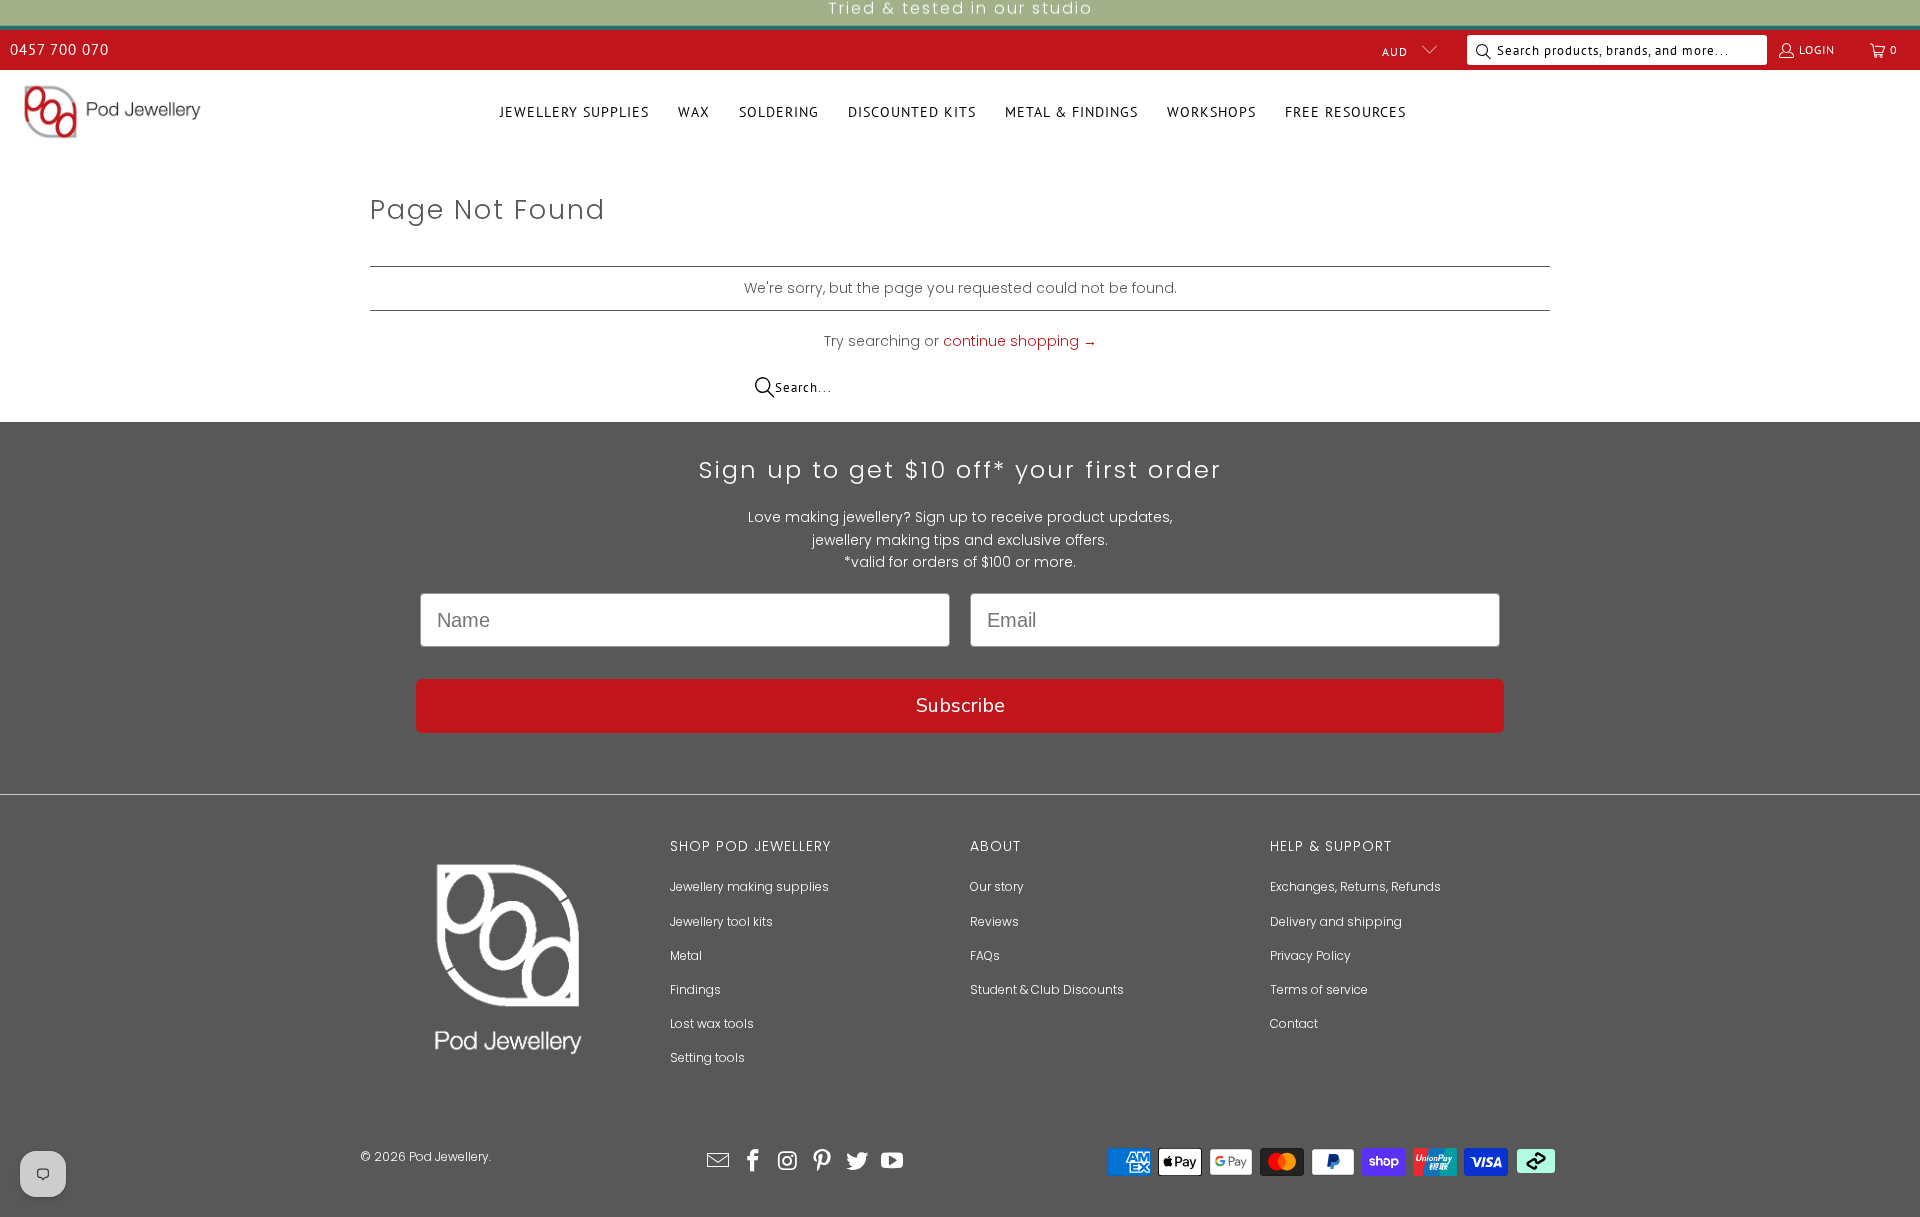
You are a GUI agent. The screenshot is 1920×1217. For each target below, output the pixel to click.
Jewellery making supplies (749, 886)
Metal (686, 955)
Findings (695, 989)
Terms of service (1319, 989)
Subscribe (960, 705)
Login (1817, 49)
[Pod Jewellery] (112, 113)
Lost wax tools (712, 1023)
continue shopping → (1020, 341)
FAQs (985, 955)
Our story (997, 886)
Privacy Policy (1310, 955)
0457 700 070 (59, 49)
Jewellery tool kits (721, 921)
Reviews (994, 921)
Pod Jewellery (449, 1156)
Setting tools (707, 1057)
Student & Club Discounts (1047, 989)
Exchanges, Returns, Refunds (1355, 886)
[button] (574, 112)
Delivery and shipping (1336, 921)
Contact (1294, 1023)
